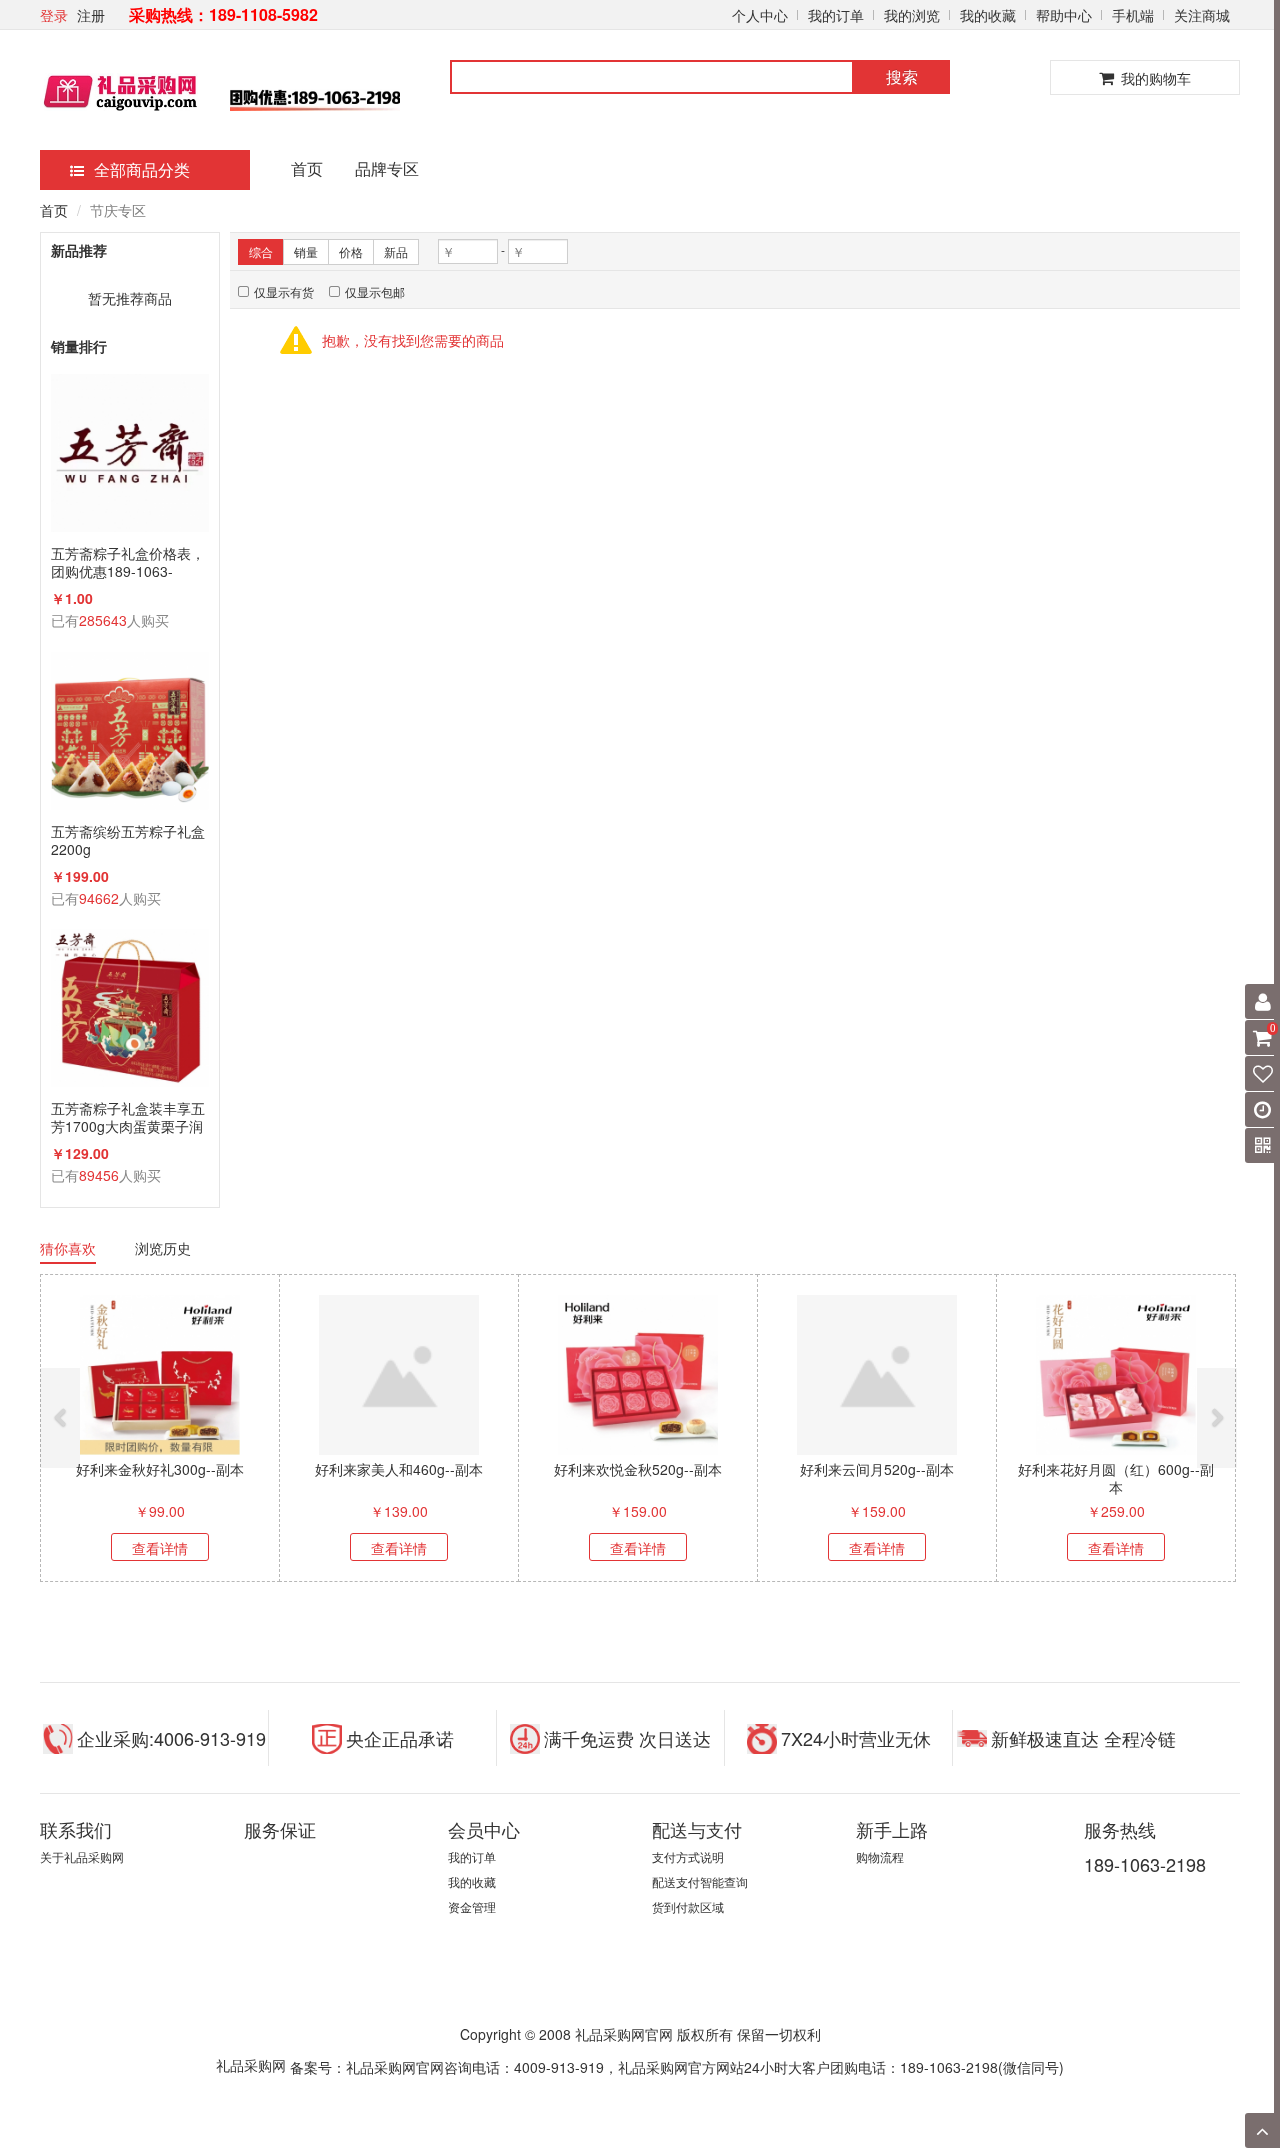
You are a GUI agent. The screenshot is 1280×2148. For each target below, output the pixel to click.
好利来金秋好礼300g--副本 (160, 1469)
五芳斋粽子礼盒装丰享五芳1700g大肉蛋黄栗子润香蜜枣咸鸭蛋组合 (128, 1117)
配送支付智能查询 (700, 1881)
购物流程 (880, 1856)
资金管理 (472, 1906)
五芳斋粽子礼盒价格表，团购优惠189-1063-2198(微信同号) (128, 562)
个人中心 (760, 15)
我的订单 (836, 15)
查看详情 (160, 1548)
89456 (99, 1175)
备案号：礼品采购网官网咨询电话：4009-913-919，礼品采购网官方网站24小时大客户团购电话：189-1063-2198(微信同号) (677, 2067)
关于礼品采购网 (82, 1856)
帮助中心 (1064, 15)
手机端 (1133, 15)
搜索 (902, 76)
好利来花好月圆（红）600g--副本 (1116, 1478)
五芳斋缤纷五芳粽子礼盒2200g (128, 840)
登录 (54, 15)
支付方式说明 (688, 1856)
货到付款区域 (688, 1906)
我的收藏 (988, 15)
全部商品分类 (142, 169)
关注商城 (1202, 15)
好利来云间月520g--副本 (877, 1469)
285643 (103, 620)
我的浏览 (912, 15)
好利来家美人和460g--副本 (399, 1469)
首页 (307, 168)
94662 (99, 898)
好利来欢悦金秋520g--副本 (638, 1469)
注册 (91, 15)
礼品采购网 (251, 2065)
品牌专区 (387, 168)
